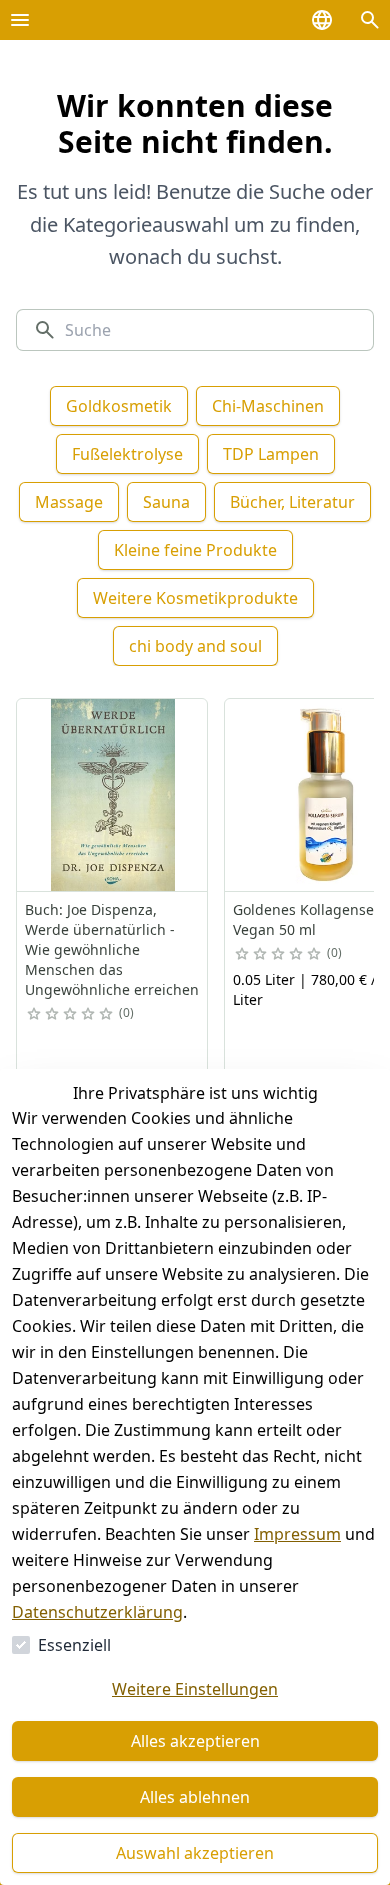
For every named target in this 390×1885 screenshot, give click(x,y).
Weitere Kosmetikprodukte (195, 598)
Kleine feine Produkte (195, 550)
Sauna (166, 502)
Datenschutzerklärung (97, 1612)
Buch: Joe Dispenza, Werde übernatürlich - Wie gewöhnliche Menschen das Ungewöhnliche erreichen (112, 949)
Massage (69, 502)
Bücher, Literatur (292, 502)
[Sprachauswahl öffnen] (322, 20)
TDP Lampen (271, 454)
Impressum (297, 1534)
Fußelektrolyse (127, 454)
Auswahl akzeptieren (195, 1853)
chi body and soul (195, 646)
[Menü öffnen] (20, 20)
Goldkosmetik (119, 406)
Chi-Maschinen (268, 406)
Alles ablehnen (195, 1797)
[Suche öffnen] (370, 20)
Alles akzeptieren (195, 1741)
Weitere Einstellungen (195, 1689)
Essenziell (74, 1645)
